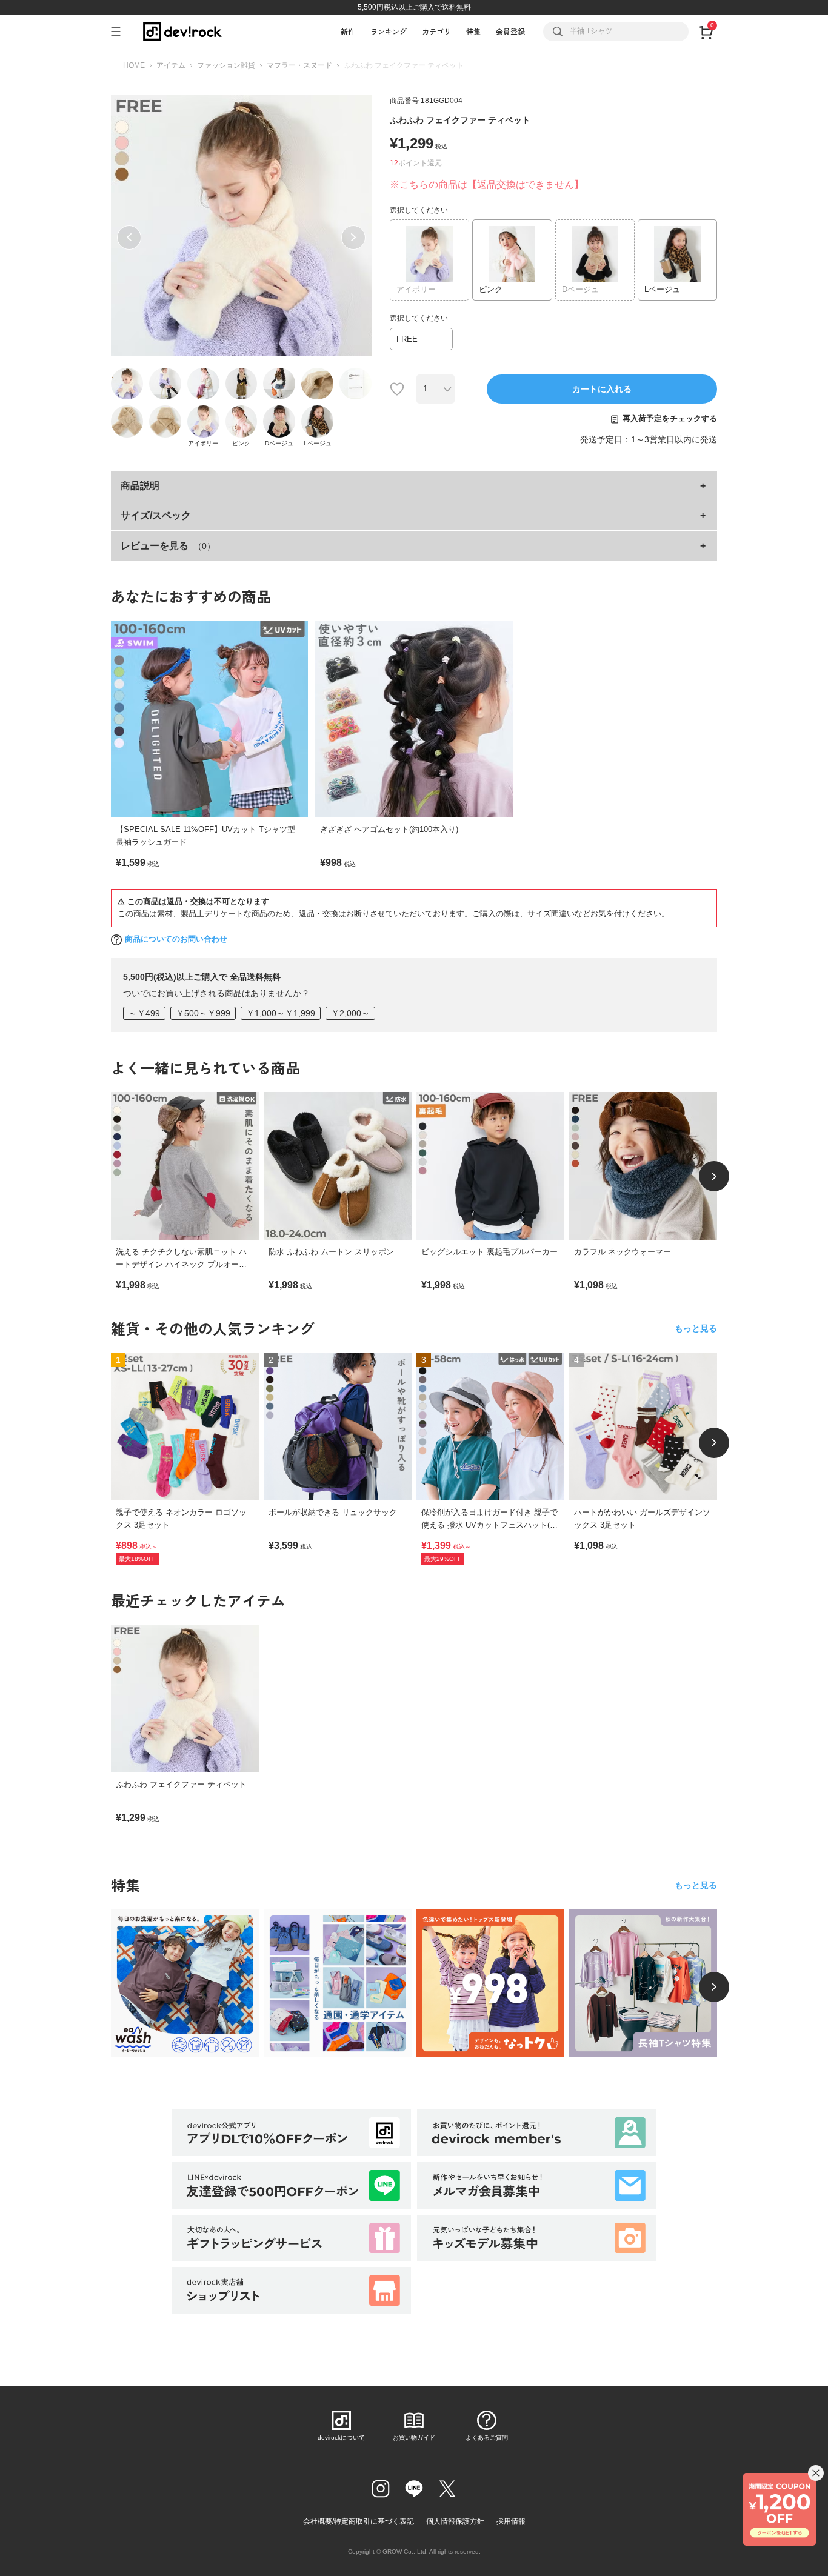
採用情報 (511, 2521)
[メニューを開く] (121, 32)
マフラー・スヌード (299, 65)
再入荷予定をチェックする (670, 418)
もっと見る (696, 1328)
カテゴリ (436, 31)
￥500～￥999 (203, 1013)
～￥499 (144, 1013)
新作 (348, 31)
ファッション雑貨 (226, 65)
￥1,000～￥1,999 (281, 1013)
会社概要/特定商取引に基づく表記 (359, 2521)
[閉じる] (816, 2473)
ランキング (389, 31)
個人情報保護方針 (455, 2521)
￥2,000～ (350, 1013)
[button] (129, 238)
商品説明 (140, 486)
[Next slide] (714, 1176)
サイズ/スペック (156, 515)
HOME (134, 65)
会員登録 (510, 31)
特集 (473, 31)
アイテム (171, 65)
